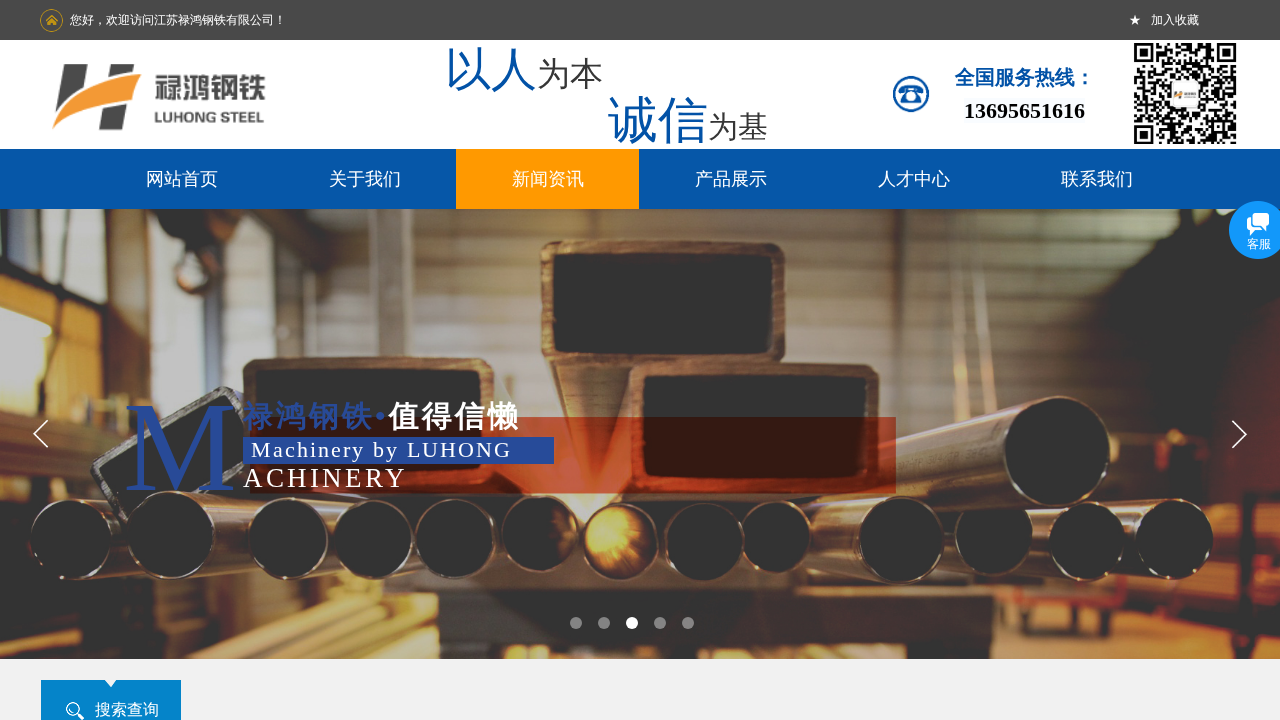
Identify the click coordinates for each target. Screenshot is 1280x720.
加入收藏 (1175, 20)
